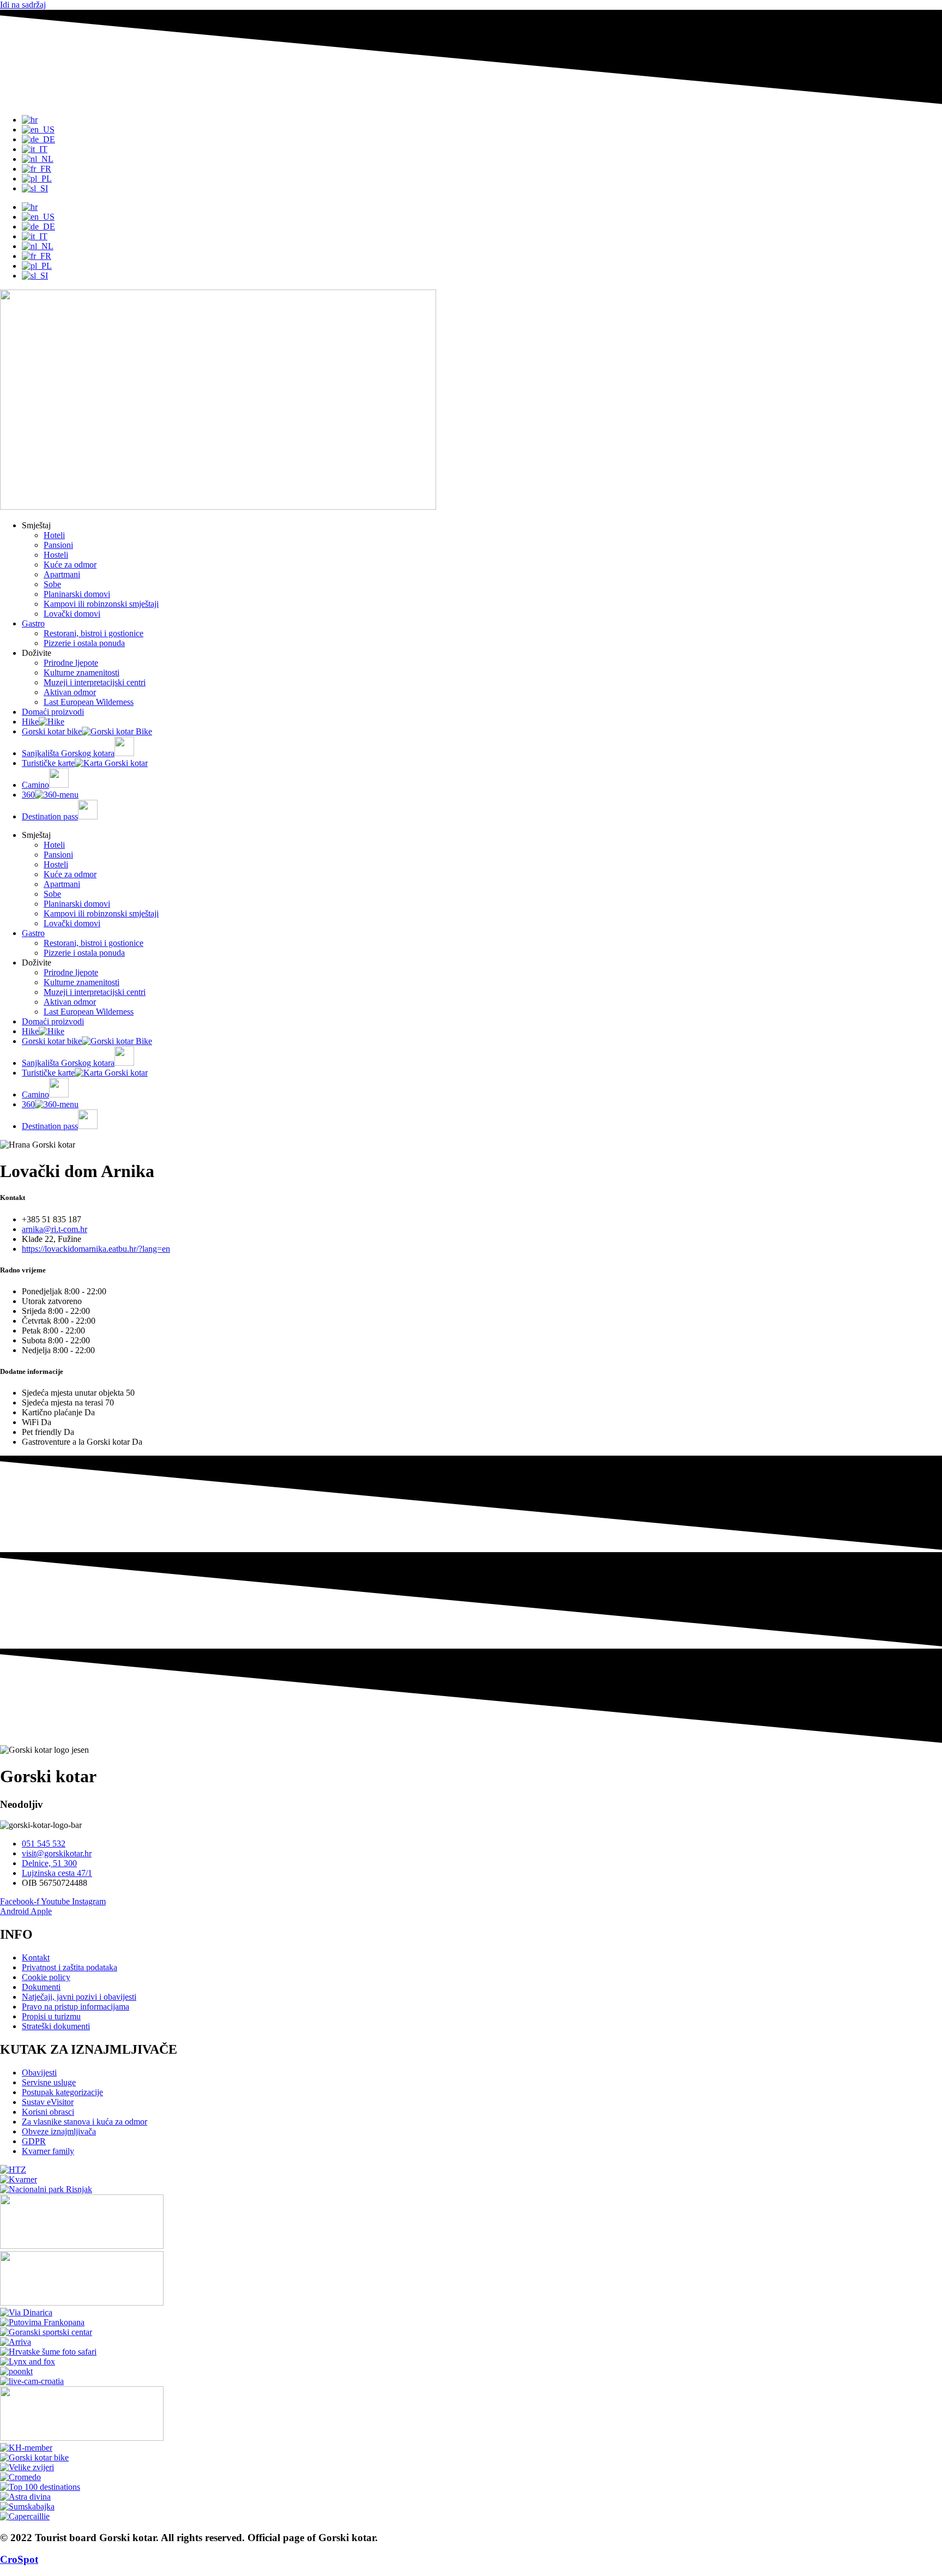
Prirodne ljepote (71, 663)
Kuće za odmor (70, 565)
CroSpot (19, 2559)
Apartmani (62, 574)
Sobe (52, 584)
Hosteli (56, 555)
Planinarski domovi (77, 594)
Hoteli (54, 535)
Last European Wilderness (89, 702)
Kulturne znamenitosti (81, 672)
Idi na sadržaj (23, 5)
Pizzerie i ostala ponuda (84, 643)
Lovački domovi (72, 614)
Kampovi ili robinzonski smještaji (101, 604)
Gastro (33, 623)
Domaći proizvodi (53, 712)
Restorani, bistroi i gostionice (93, 633)
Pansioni (58, 545)
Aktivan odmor (70, 692)
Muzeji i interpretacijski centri (95, 682)
